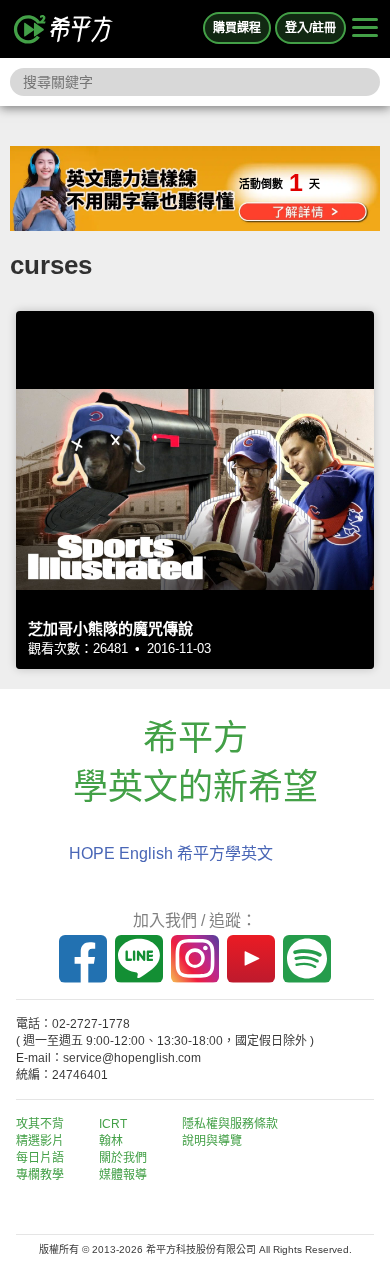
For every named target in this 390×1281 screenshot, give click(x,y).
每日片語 (40, 1158)
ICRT (113, 1124)
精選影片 (40, 1141)
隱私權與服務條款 (230, 1124)
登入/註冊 (310, 28)
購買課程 (237, 28)
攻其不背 (40, 1124)
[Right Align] (365, 29)
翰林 (111, 1141)
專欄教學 (40, 1175)
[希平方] (64, 29)
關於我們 (123, 1158)
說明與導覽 (212, 1141)
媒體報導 (123, 1175)
